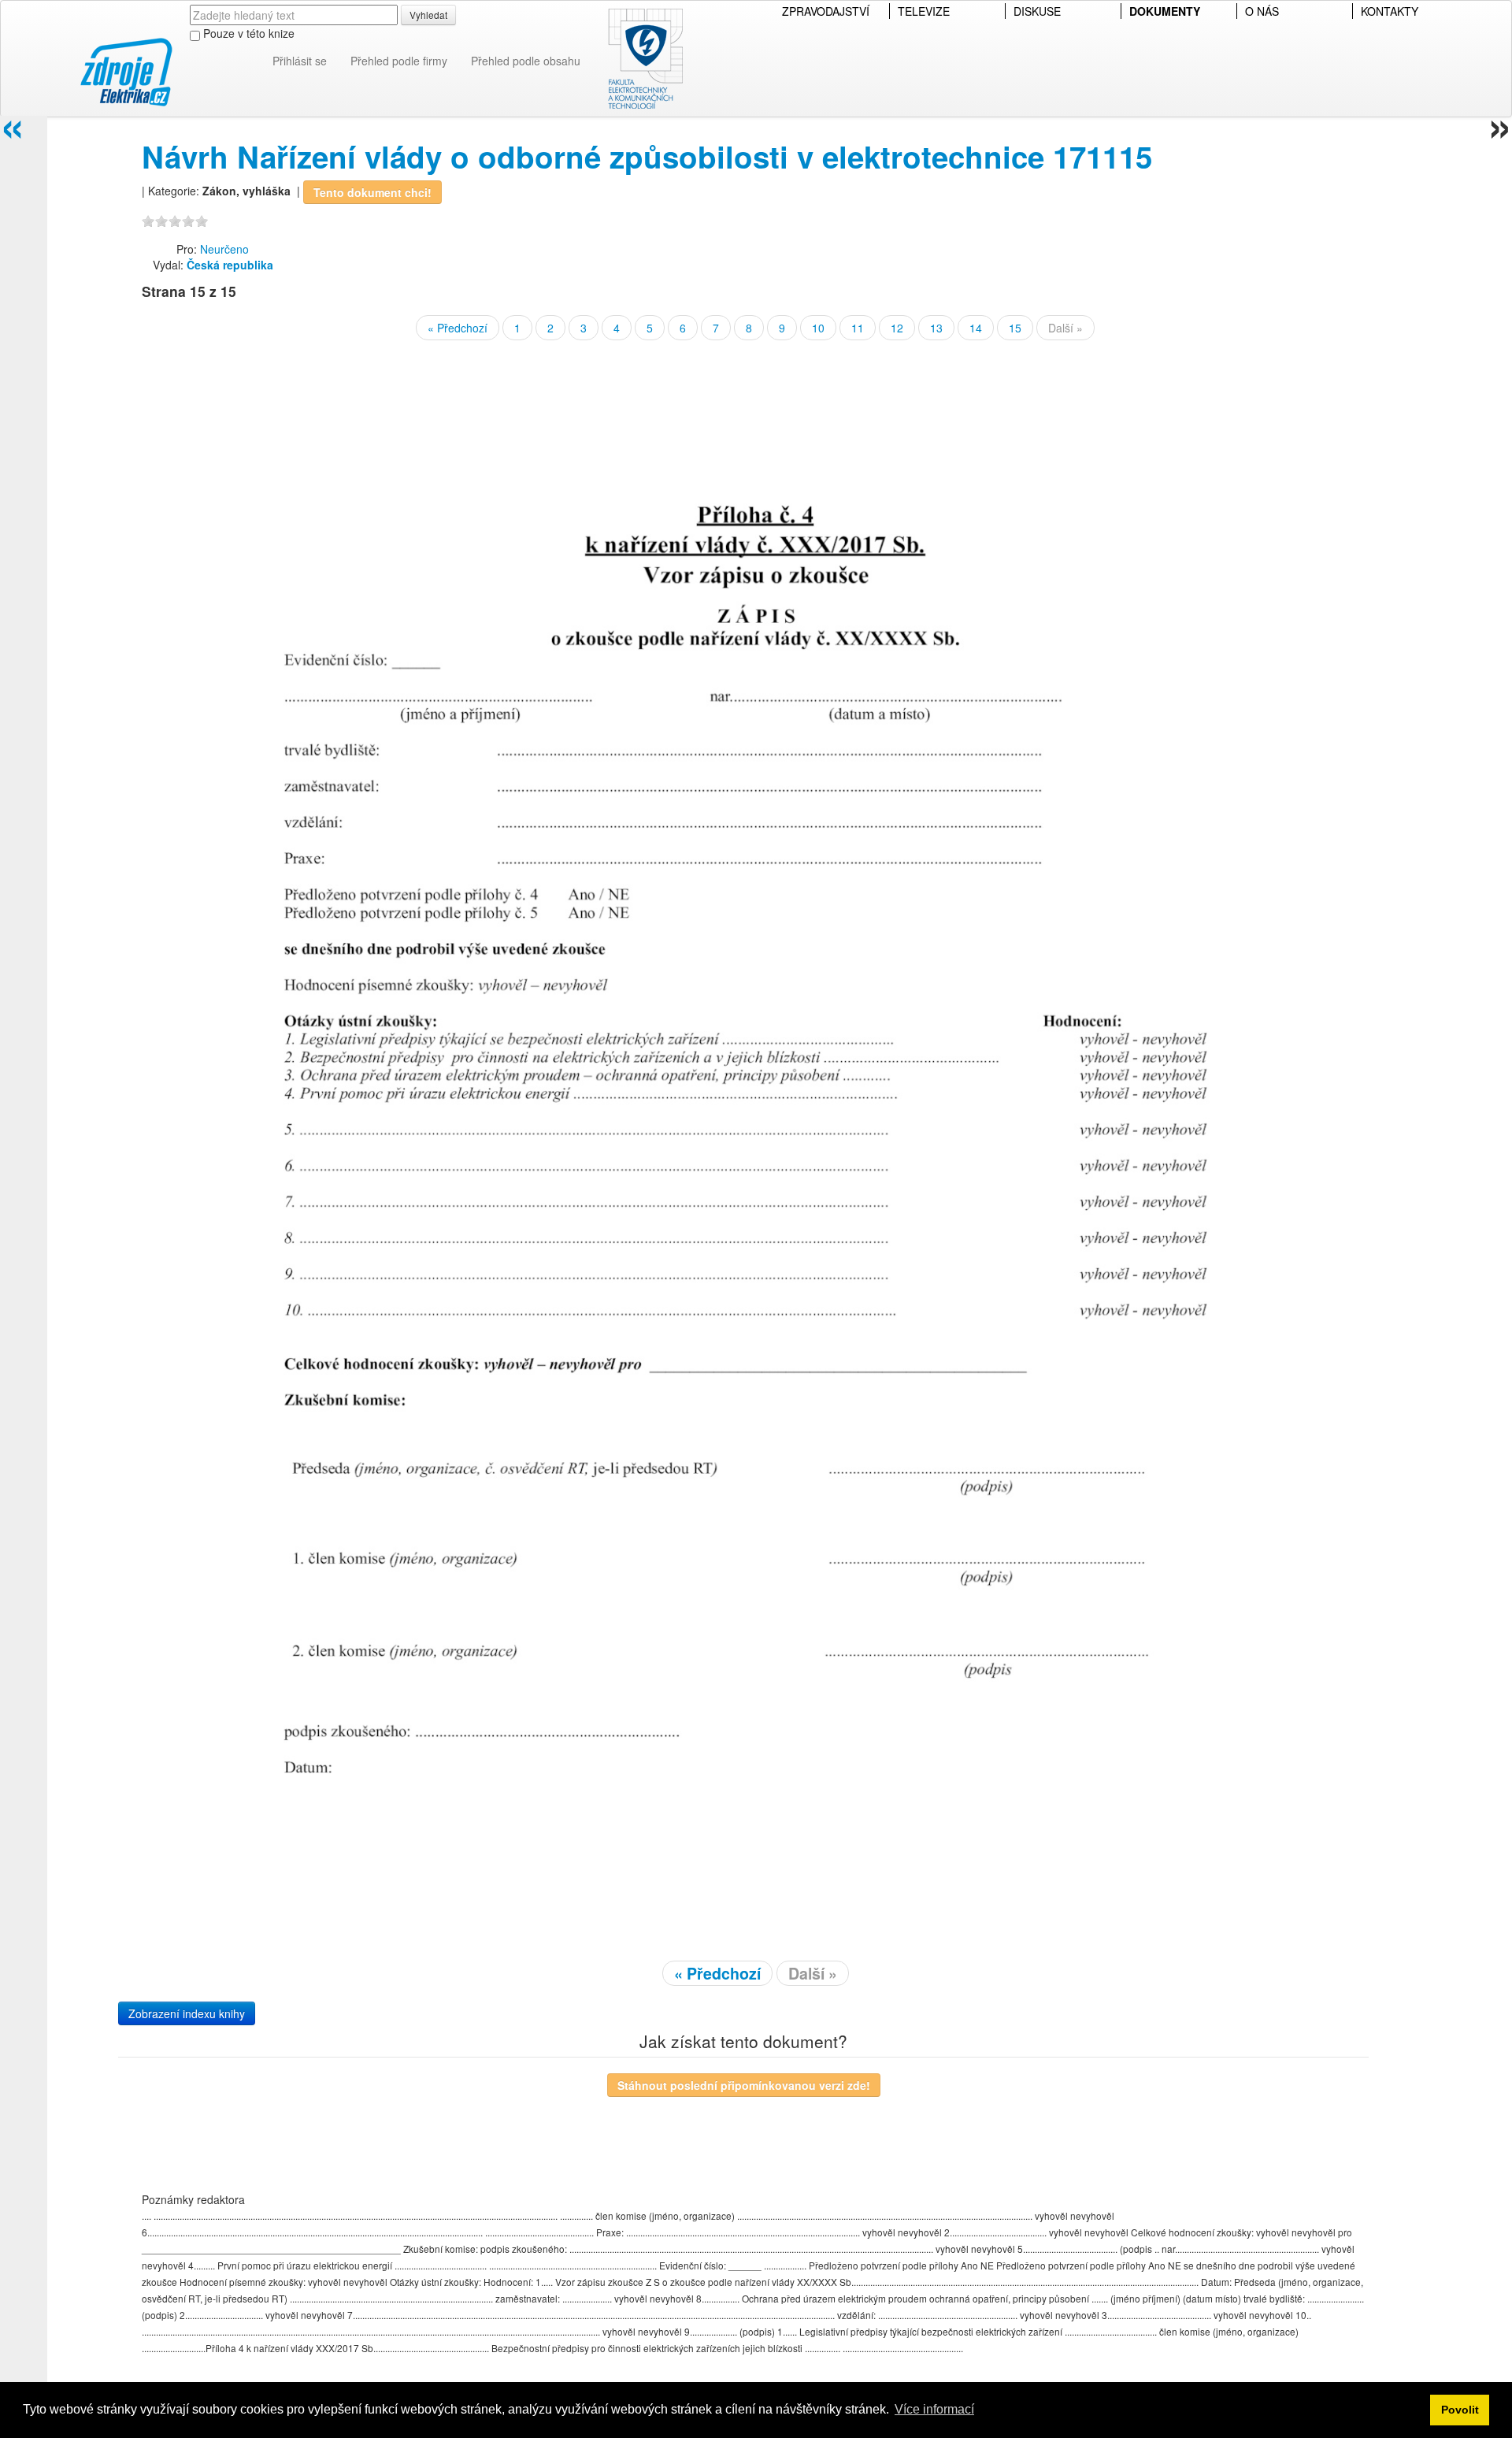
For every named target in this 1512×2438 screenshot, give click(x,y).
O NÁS (1262, 11)
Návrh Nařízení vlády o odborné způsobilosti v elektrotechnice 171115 (647, 156)
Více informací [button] (934, 2409)
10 (818, 328)
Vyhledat (428, 15)
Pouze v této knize (247, 33)
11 (858, 328)
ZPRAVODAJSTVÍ (826, 11)
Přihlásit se (300, 61)
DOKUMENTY (1165, 11)
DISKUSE (1037, 11)
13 (936, 328)
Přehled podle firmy (399, 61)
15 (1015, 328)
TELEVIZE (924, 11)
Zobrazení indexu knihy (187, 2013)
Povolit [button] (1460, 2410)
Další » (1065, 328)
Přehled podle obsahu (526, 61)
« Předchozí (458, 328)
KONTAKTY (1390, 11)
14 (976, 328)
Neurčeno (224, 249)
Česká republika (230, 265)
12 (897, 328)
